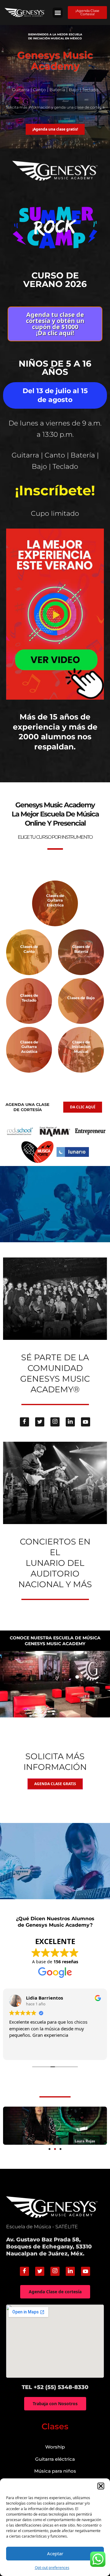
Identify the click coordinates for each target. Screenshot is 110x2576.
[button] (101, 2486)
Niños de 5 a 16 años (55, 368)
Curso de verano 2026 (55, 280)
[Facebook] (24, 1422)
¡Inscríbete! (55, 490)
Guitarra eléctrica (55, 2459)
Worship (55, 2447)
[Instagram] (55, 1422)
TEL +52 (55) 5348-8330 (55, 2387)
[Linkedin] (70, 1422)
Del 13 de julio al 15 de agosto (55, 395)
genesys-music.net (55, 766)
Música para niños (55, 2471)
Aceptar (55, 2553)
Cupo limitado (55, 513)
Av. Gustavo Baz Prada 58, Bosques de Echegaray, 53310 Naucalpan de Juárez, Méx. (49, 2247)
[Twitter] (40, 1422)
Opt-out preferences (52, 2568)
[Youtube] (86, 1422)
